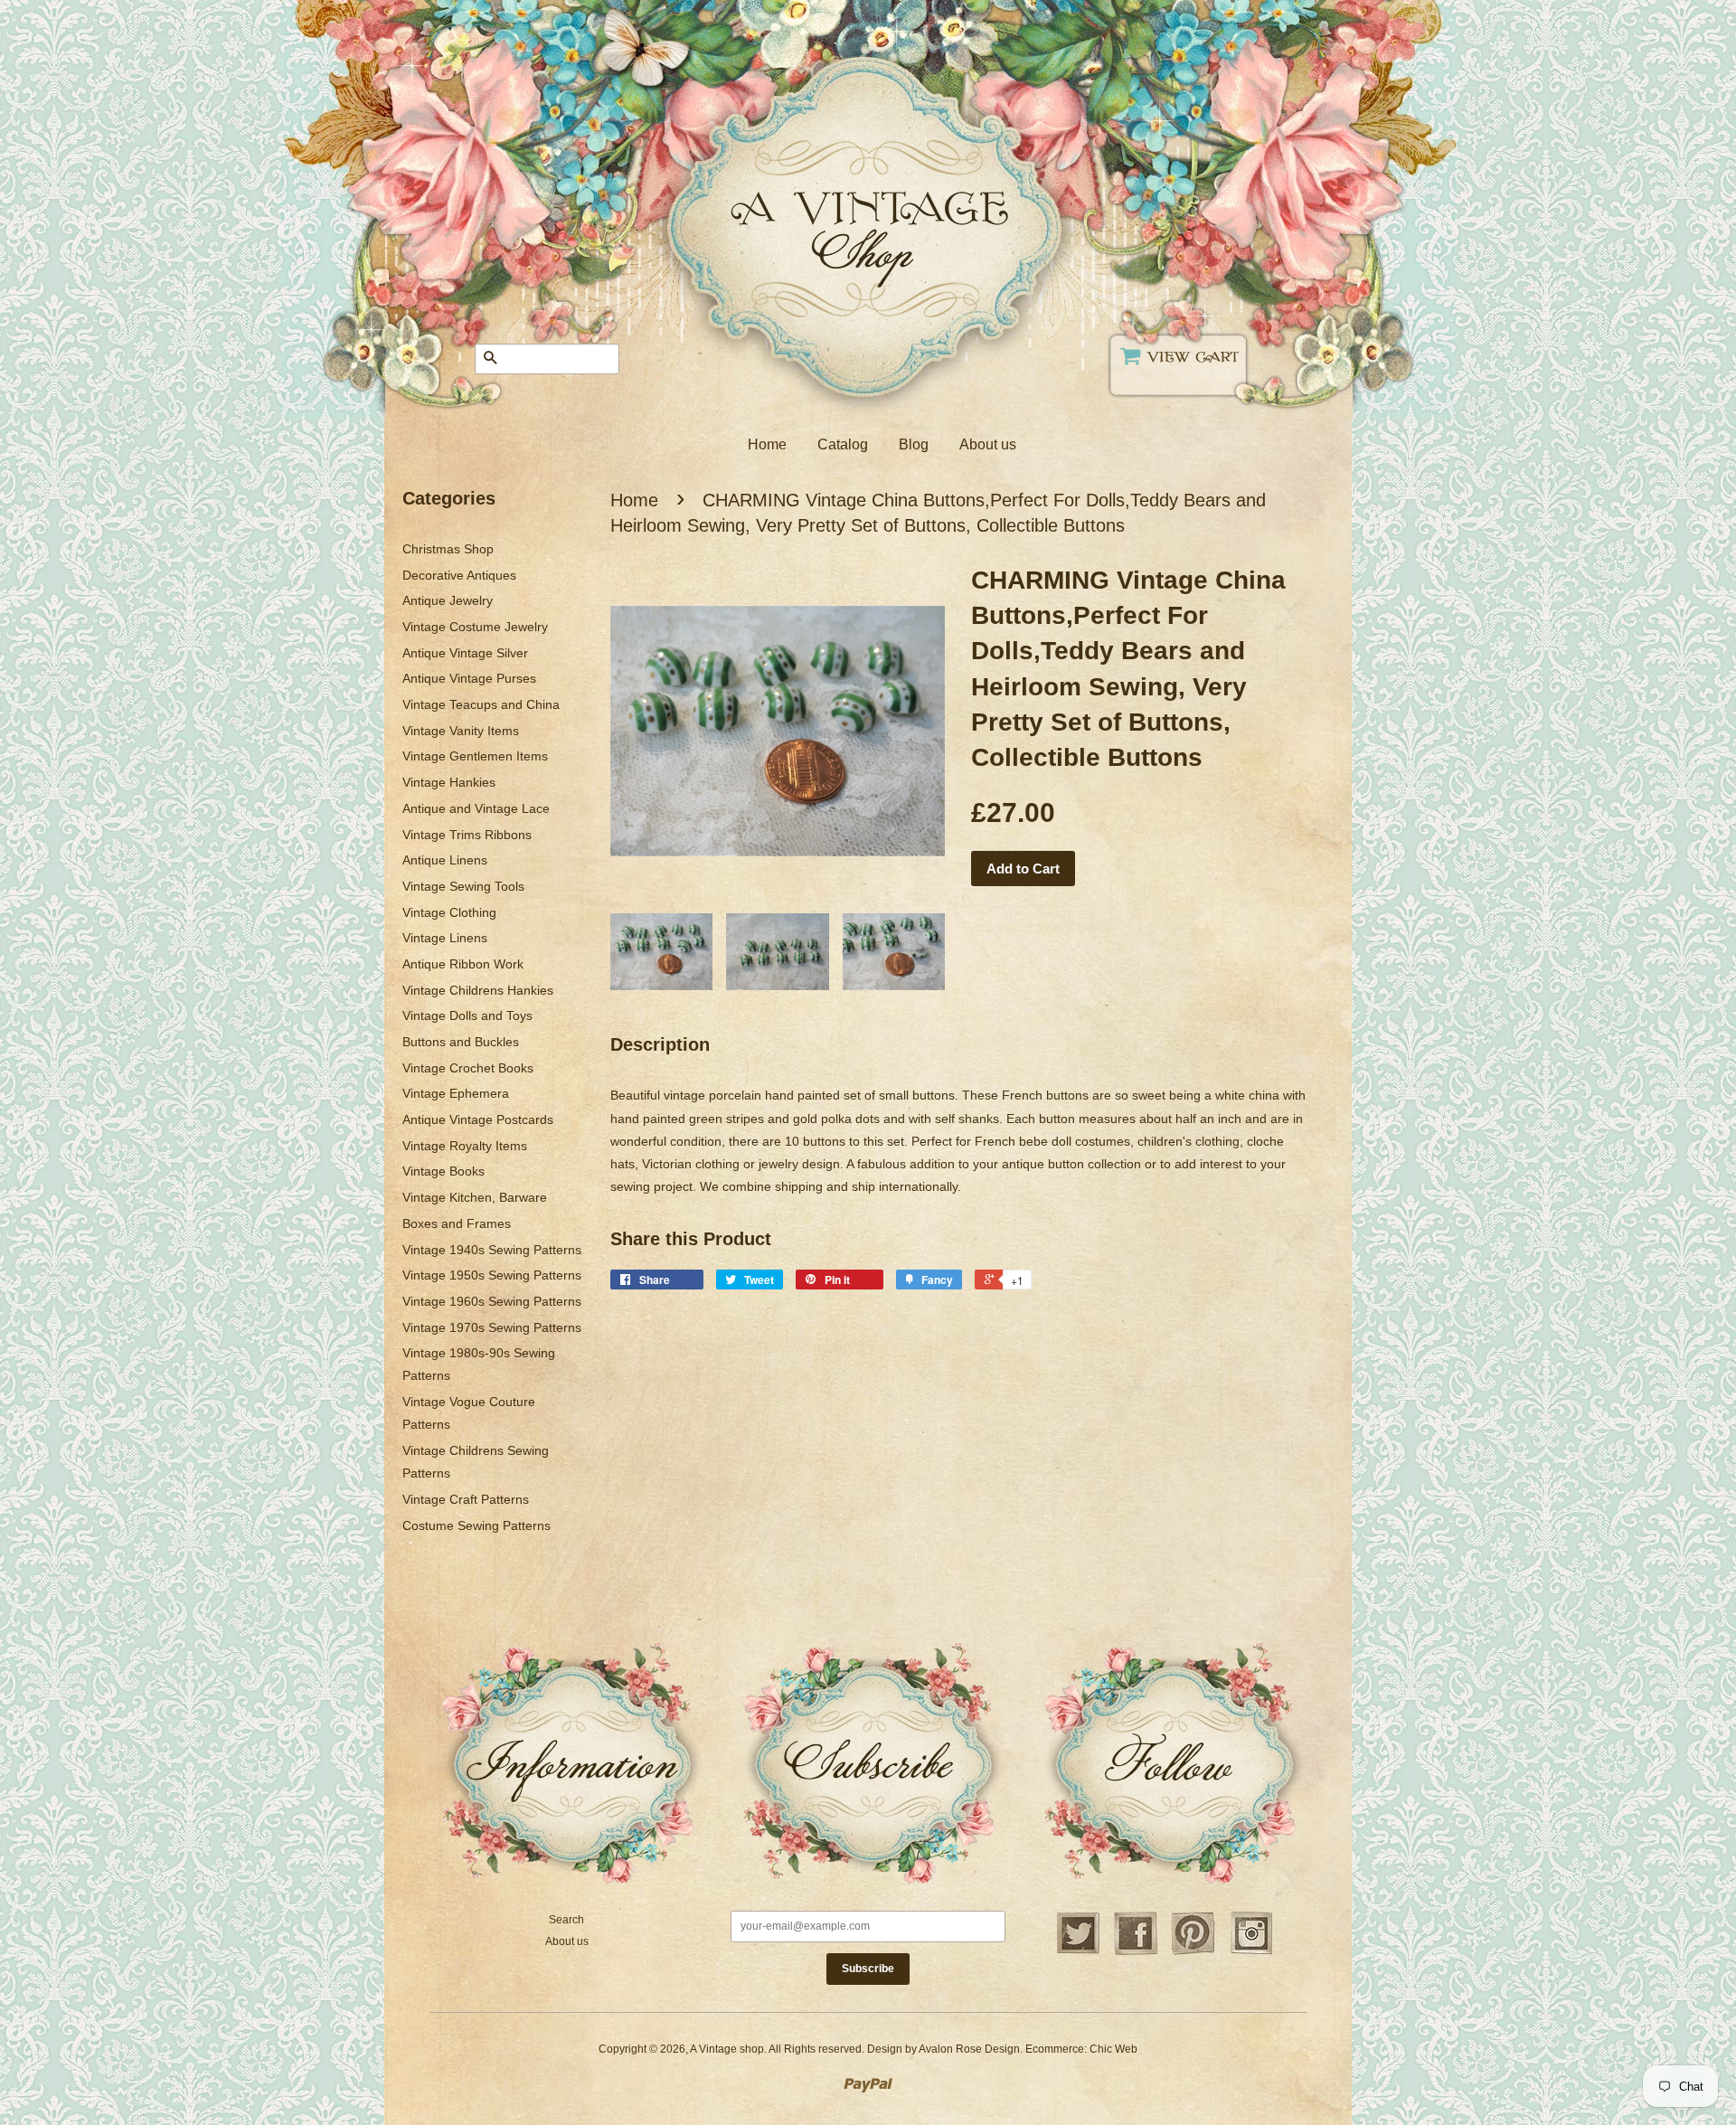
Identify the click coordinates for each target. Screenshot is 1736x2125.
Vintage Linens (445, 938)
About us (988, 444)
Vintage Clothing (449, 912)
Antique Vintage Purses (469, 678)
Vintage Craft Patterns (466, 1499)
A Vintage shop (727, 2049)
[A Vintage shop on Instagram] (1251, 1952)
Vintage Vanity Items (461, 731)
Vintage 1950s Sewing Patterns (492, 1275)
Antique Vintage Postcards (478, 1119)
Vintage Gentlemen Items (475, 756)
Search (566, 1920)
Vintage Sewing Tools (463, 886)
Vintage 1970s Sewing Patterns (492, 1327)
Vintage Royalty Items (465, 1146)
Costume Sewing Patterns (476, 1525)
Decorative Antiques (459, 575)
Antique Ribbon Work (463, 964)
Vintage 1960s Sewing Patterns (492, 1301)
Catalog (843, 444)
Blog (914, 444)
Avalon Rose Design (969, 2049)
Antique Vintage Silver (465, 653)
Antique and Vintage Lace (476, 808)
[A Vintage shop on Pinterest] (1193, 1952)
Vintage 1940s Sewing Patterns (492, 1250)
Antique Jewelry (448, 600)
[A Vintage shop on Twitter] (1078, 1952)
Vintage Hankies (449, 782)
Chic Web (1113, 2049)
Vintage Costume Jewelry (475, 627)
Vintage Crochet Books (468, 1068)
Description (660, 1044)
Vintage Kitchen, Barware (475, 1197)
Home (767, 444)
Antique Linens (445, 860)
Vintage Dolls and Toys (467, 1015)
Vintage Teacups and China (481, 704)
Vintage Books (443, 1171)
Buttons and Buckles (461, 1042)
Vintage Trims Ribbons (467, 835)
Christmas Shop (448, 549)
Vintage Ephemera (456, 1093)
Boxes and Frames (457, 1223)
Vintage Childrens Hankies (478, 990)
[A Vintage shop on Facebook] (1136, 1952)
